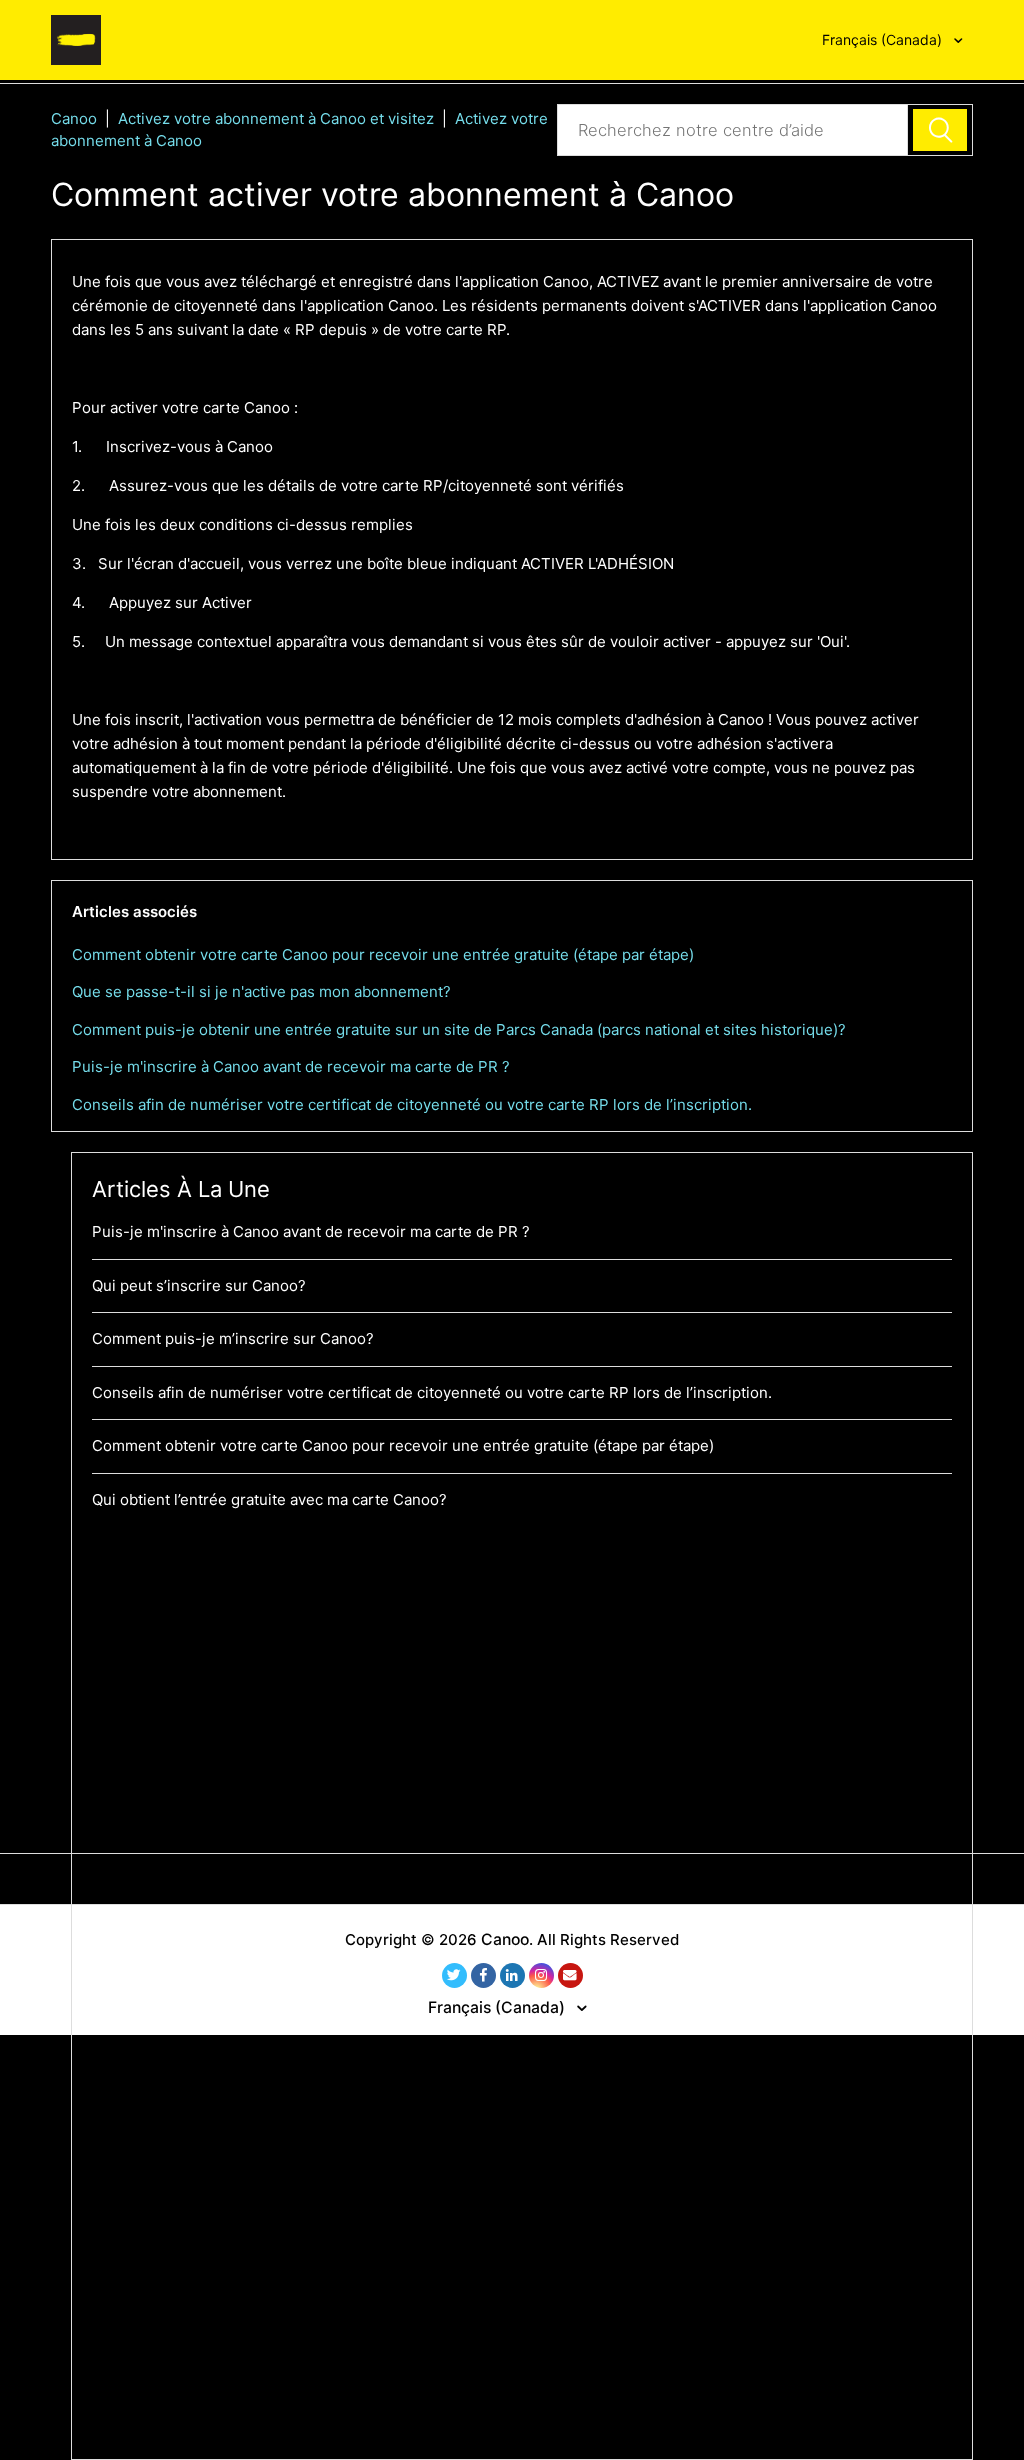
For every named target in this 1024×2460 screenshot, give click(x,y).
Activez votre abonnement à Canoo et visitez (278, 118)
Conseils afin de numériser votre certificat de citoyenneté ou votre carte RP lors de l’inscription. (412, 1104)
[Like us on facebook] (483, 1975)
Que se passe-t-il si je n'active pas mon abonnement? (261, 991)
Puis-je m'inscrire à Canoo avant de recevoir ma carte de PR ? (291, 1066)
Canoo (74, 118)
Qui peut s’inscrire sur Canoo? (199, 1285)
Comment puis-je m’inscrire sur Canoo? (233, 1338)
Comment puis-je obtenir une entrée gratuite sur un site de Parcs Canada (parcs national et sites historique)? (459, 1029)
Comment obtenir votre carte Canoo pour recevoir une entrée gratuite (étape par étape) (383, 954)
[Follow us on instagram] (541, 1975)
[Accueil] (76, 38)
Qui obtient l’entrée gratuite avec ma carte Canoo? (269, 1499)
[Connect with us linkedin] (512, 1975)
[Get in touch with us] (570, 1975)
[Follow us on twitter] (454, 1975)
